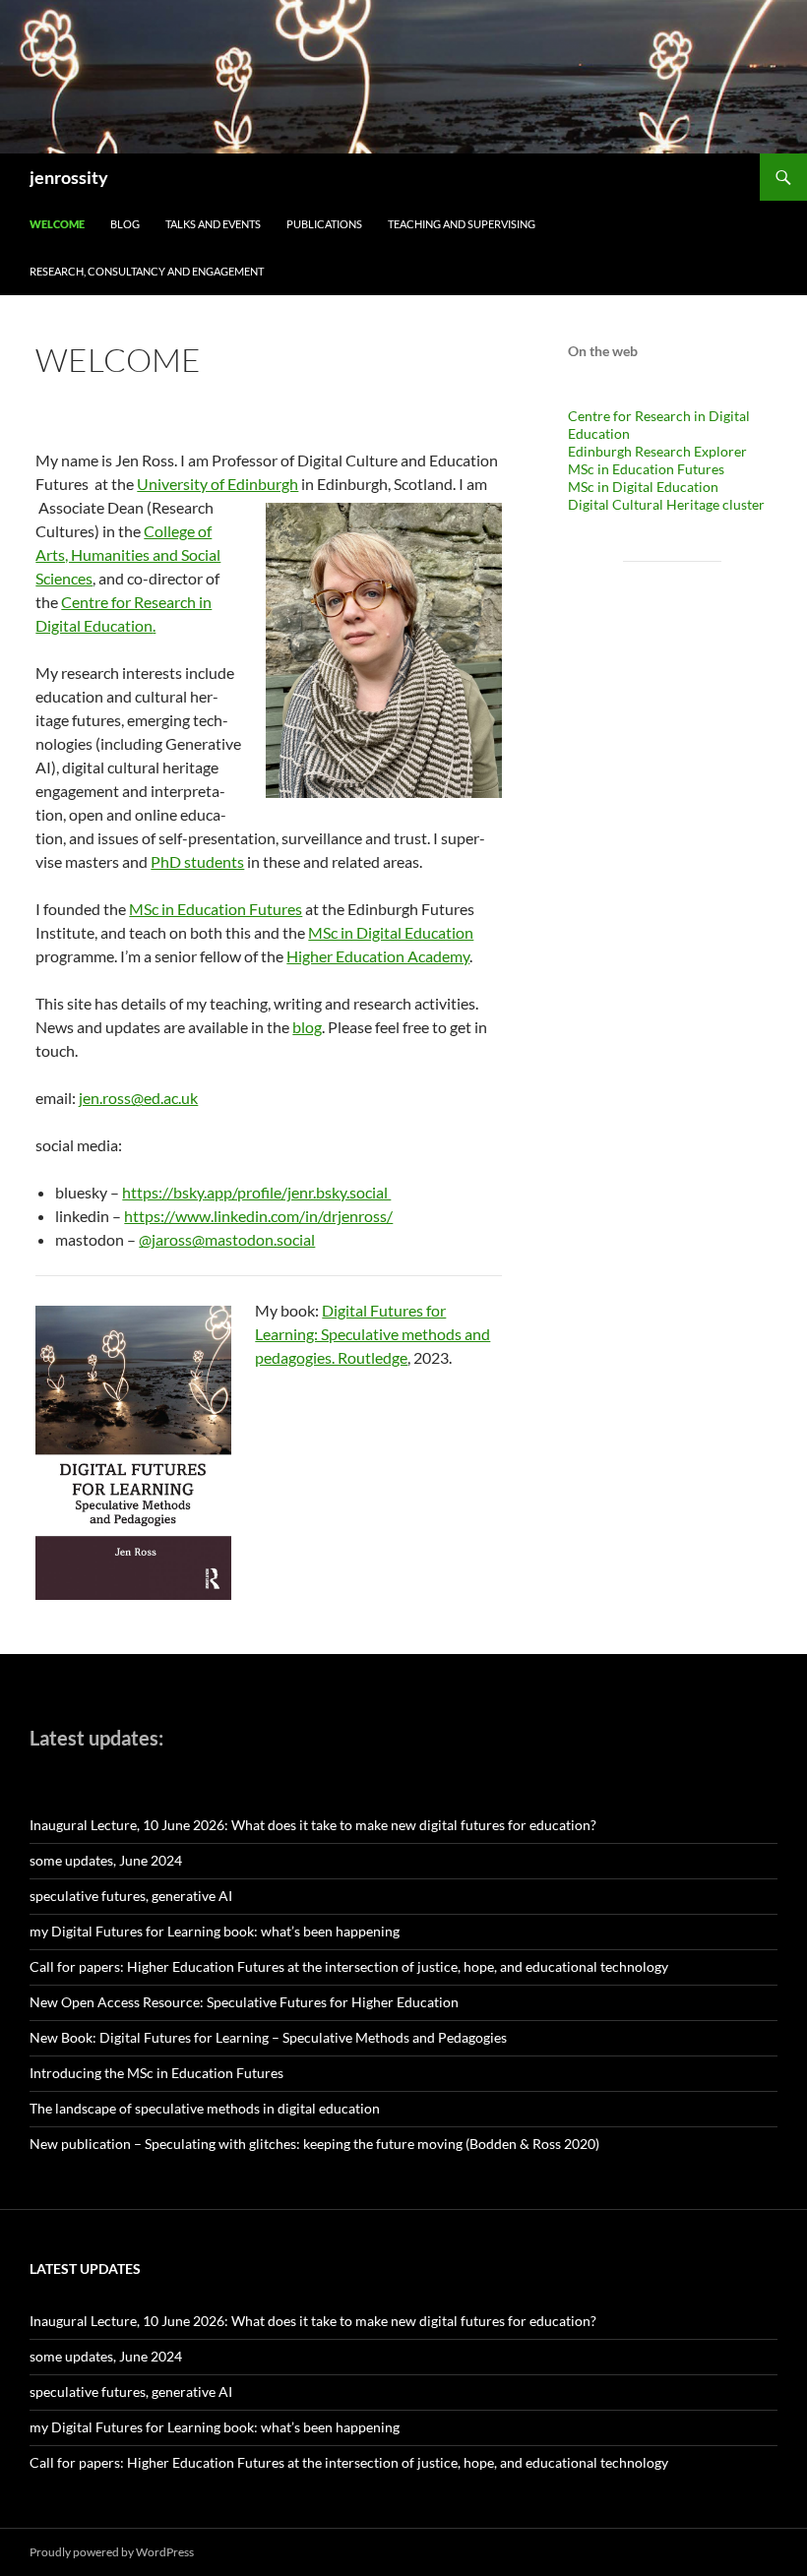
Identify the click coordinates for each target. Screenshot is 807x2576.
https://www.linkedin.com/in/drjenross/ (258, 1216)
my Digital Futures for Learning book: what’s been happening (215, 1931)
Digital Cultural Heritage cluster (666, 504)
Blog (125, 224)
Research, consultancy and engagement (147, 271)
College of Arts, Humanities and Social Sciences (128, 554)
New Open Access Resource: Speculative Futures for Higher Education (244, 2002)
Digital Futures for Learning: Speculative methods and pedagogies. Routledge (372, 1334)
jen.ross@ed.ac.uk (138, 1098)
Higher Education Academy (378, 956)
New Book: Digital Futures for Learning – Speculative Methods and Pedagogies (268, 2037)
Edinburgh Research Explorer (657, 451)
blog (307, 1027)
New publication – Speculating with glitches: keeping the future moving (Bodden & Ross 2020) (314, 2144)
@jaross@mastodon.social (227, 1239)
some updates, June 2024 (106, 1860)
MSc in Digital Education (391, 932)
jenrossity (69, 177)
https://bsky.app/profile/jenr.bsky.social (256, 1192)
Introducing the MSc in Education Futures (156, 2073)
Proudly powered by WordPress (112, 2552)
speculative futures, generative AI (131, 1896)
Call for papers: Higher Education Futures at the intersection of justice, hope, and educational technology (349, 1966)
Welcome (57, 224)
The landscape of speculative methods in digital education (205, 2108)
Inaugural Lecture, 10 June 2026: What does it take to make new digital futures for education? (313, 1825)
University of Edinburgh (217, 484)
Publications (324, 224)
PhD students (197, 861)
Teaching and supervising (462, 224)
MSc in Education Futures (216, 909)
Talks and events (213, 224)
